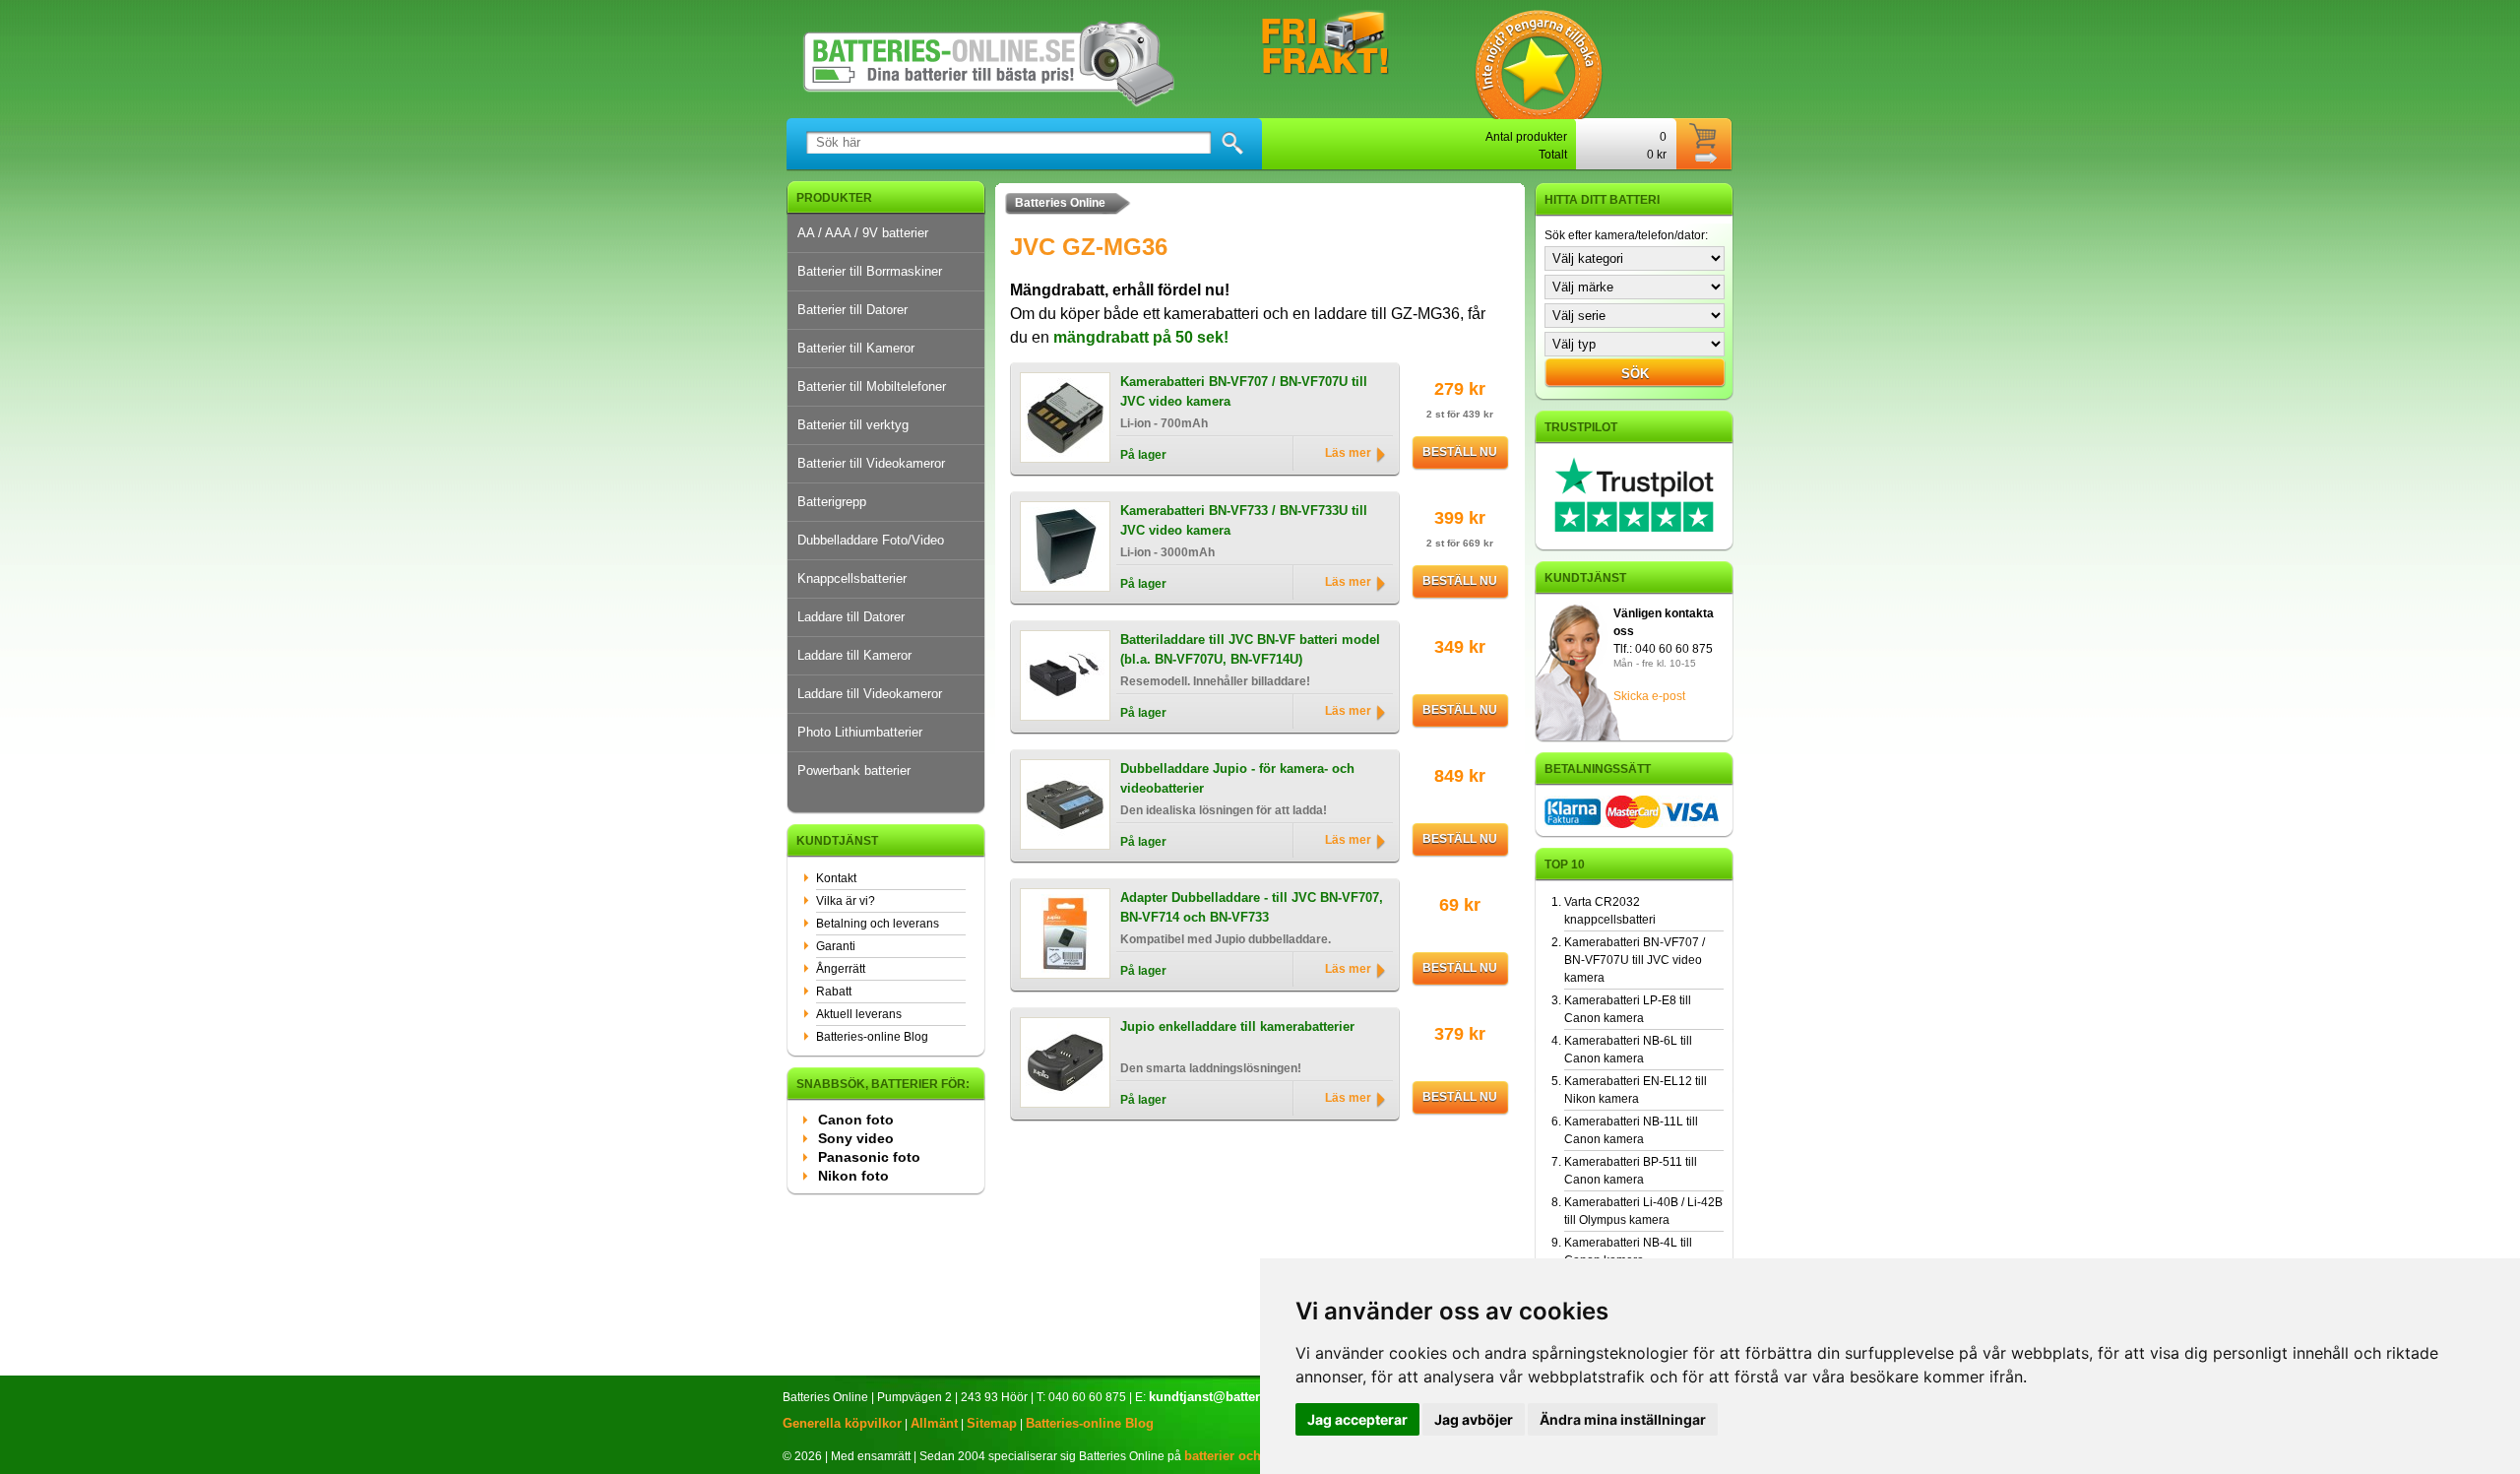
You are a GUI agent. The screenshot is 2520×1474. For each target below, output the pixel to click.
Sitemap (992, 1423)
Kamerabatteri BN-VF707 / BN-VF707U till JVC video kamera (1244, 391)
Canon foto (856, 1120)
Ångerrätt (841, 969)
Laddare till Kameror (854, 655)
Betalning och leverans (878, 924)
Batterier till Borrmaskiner (870, 271)
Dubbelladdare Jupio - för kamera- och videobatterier (1237, 778)
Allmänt (934, 1423)
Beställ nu (1460, 452)
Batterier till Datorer (852, 310)
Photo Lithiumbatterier (860, 732)
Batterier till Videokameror (871, 463)
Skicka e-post (1649, 696)
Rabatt (834, 992)
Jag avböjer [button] (1474, 1419)
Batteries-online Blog (872, 1037)
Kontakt (836, 878)
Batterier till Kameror (856, 348)
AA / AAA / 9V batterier (863, 233)
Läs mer (1348, 453)
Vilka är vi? (846, 901)
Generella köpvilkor (842, 1423)
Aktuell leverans (859, 1014)
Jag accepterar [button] (1357, 1419)
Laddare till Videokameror (870, 694)
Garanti (836, 946)
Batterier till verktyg (853, 425)
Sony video (856, 1138)
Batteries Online (1060, 203)
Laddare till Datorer (851, 617)
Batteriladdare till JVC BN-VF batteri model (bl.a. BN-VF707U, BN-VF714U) (1250, 649)
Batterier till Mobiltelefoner (872, 386)
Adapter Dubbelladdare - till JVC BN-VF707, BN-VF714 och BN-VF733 (1252, 907)
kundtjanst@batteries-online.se (1243, 1397)
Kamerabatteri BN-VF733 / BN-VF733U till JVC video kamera (1244, 520)
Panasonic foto (869, 1157)
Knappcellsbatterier (852, 578)
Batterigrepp (832, 502)
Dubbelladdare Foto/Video (871, 540)
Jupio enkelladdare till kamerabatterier (1237, 1026)
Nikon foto (853, 1176)
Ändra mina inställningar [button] (1623, 1419)
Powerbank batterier (854, 770)
